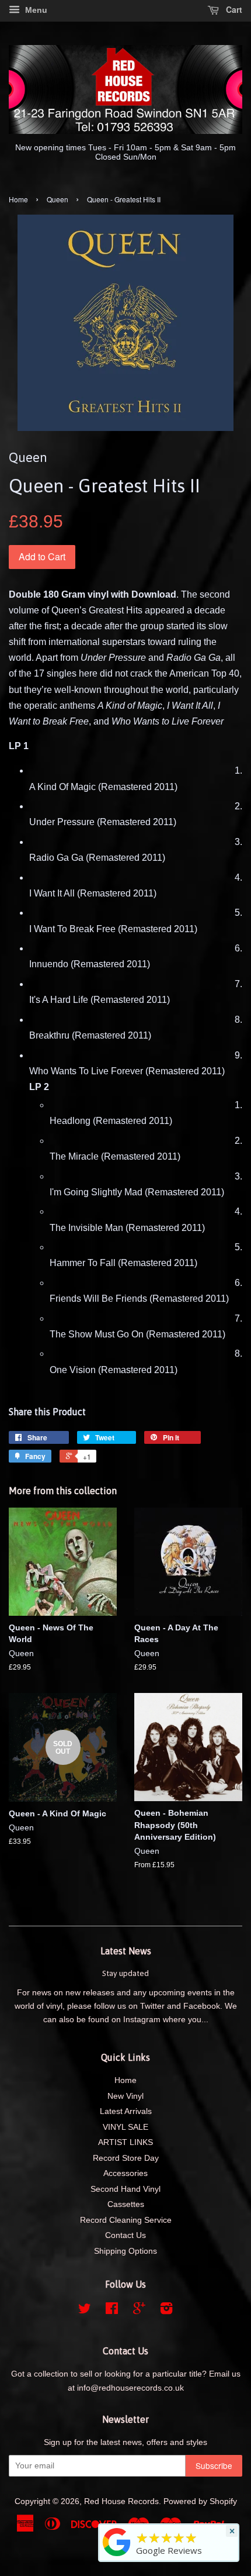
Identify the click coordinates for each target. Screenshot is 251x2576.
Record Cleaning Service (126, 2220)
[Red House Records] (117, 2556)
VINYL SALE (125, 2127)
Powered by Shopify (200, 2501)
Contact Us (125, 2235)
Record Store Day (126, 2158)
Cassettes (126, 2204)
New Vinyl (125, 2096)
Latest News (126, 1951)
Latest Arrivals (126, 2111)
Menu (35, 10)
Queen (57, 199)
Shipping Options (125, 2251)
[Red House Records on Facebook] (112, 2311)
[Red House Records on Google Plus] (139, 2311)
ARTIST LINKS (125, 2142)
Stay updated (125, 1973)
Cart (233, 9)
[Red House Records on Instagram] (166, 2311)
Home (18, 199)
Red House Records (121, 2501)
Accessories (125, 2173)
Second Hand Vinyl (125, 2189)
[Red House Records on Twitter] (85, 2311)
